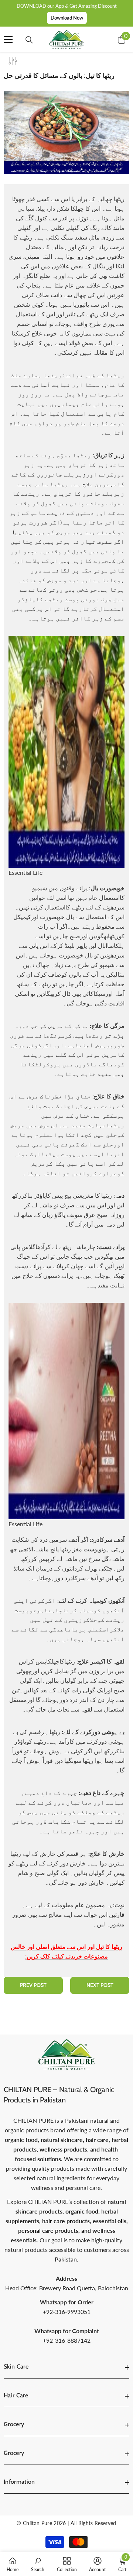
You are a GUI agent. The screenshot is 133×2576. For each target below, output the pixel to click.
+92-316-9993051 (67, 2312)
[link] (38, 2564)
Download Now (67, 18)
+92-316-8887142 (67, 2340)
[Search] (29, 40)
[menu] (8, 39)
